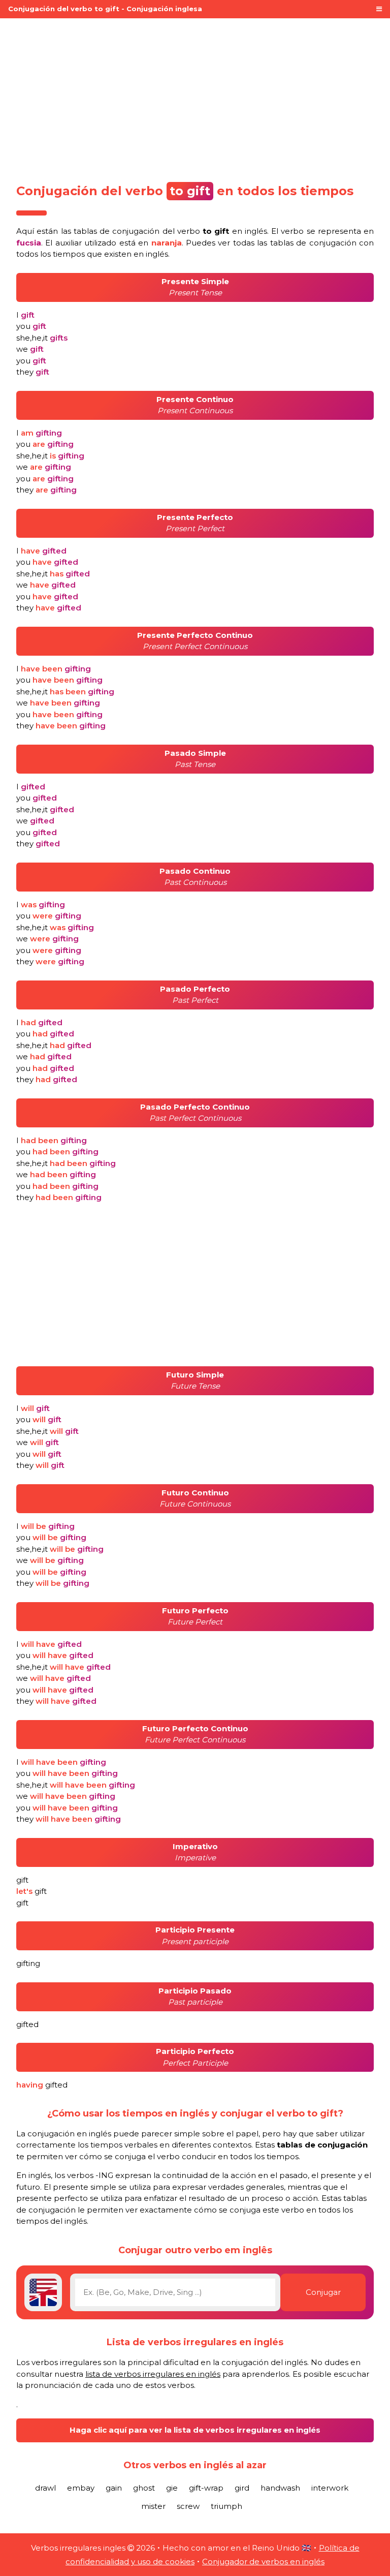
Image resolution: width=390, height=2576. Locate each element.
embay (81, 2488)
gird (242, 2488)
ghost (144, 2488)
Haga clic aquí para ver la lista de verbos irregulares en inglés (195, 2430)
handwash (280, 2488)
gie (172, 2488)
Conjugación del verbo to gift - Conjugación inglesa (105, 9)
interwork (330, 2488)
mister (153, 2506)
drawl (45, 2488)
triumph (226, 2506)
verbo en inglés (222, 231)
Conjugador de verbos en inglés (263, 2562)
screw (188, 2506)
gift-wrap (206, 2488)
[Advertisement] (195, 98)
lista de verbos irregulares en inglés (153, 2374)
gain (114, 2488)
